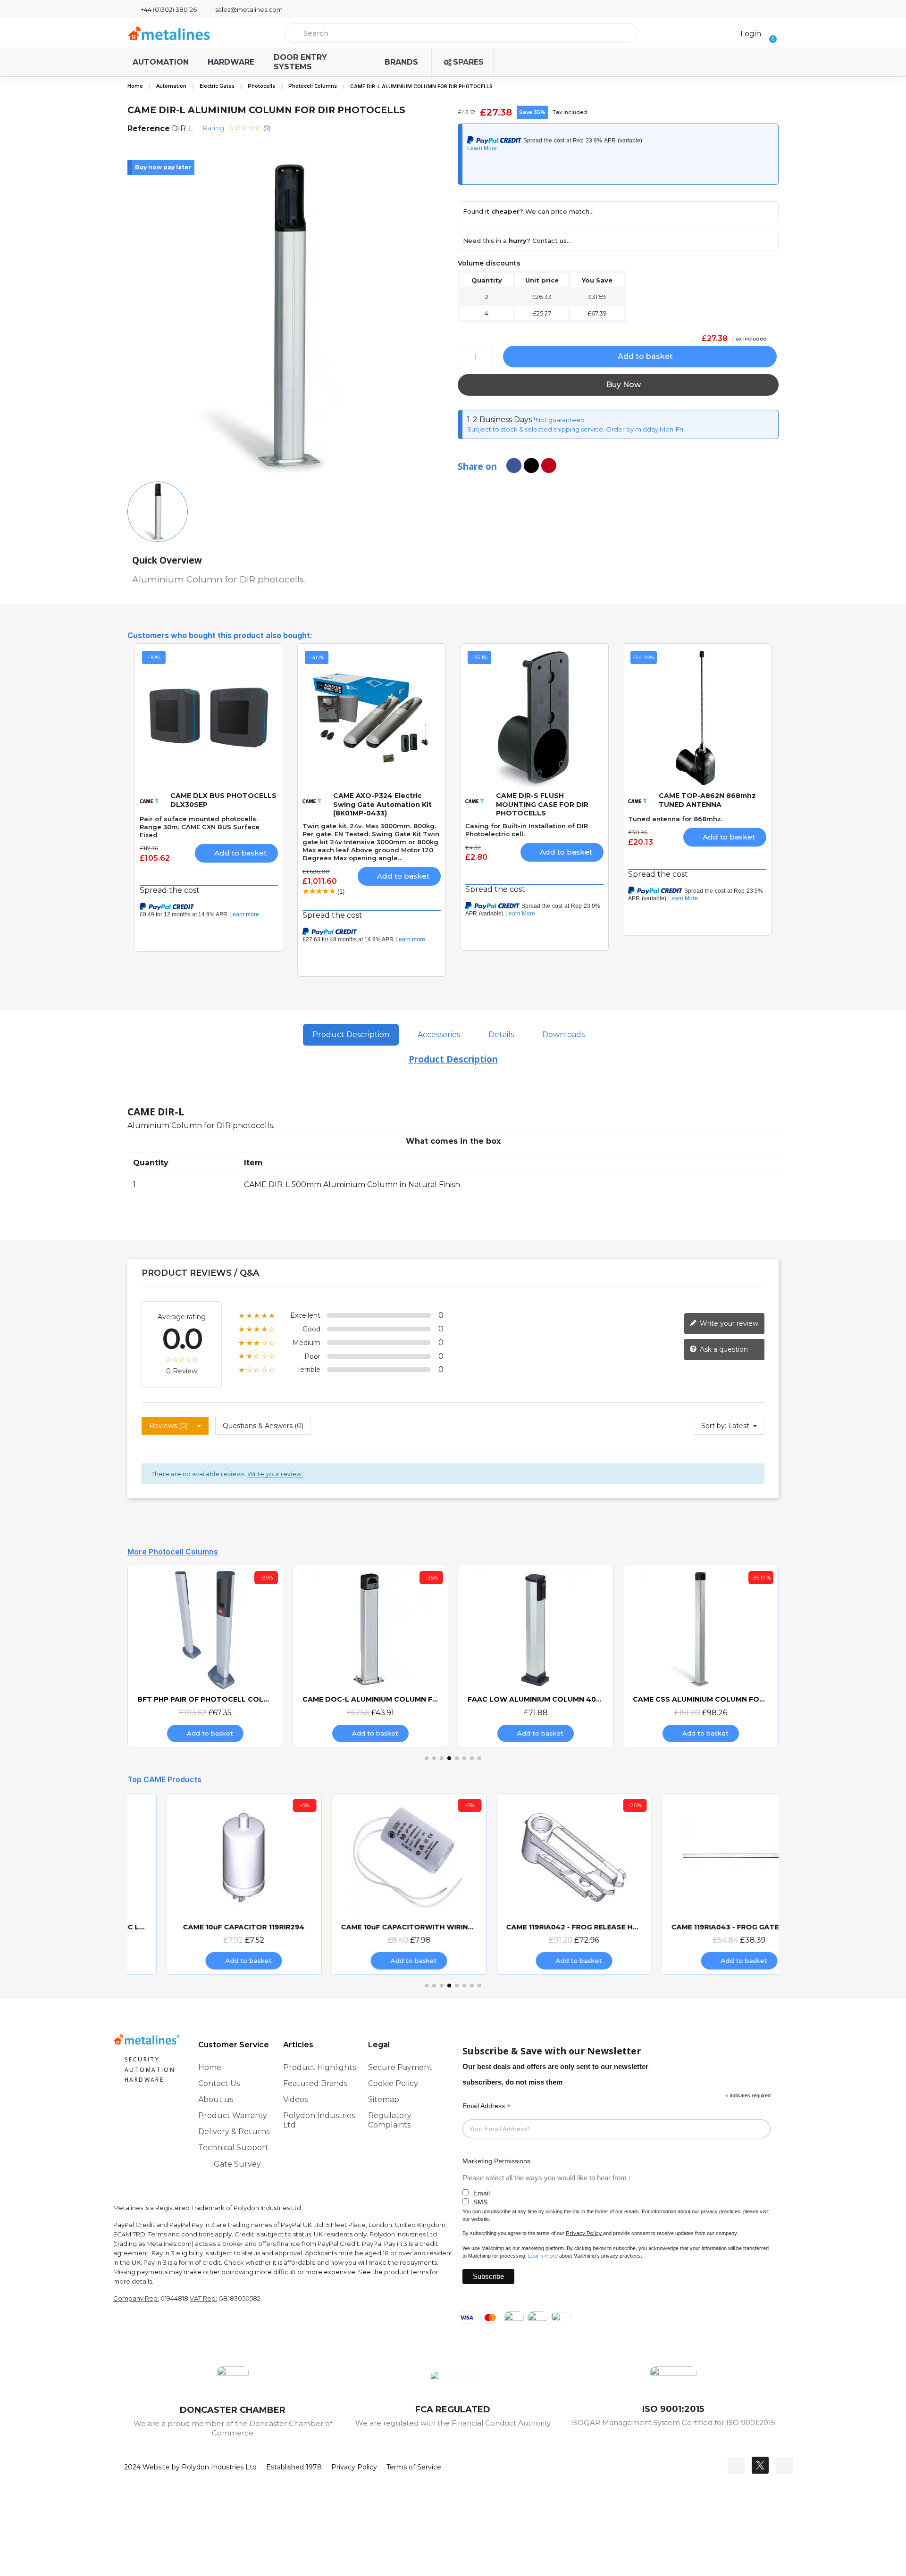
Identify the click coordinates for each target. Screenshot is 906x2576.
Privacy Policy (584, 2233)
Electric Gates (217, 86)
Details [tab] (501, 1035)
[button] (770, 33)
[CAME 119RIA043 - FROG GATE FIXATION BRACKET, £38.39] (701, 1884)
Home (135, 86)
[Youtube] (784, 2465)
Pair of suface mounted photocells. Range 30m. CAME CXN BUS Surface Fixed (200, 827)
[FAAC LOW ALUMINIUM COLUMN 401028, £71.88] (536, 1656)
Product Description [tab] (351, 1035)
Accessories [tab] (439, 1035)
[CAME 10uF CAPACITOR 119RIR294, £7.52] (205, 1884)
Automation (171, 86)
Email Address (487, 2106)
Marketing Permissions (496, 2161)
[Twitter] (760, 2465)
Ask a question (723, 1349)
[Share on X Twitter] (531, 465)
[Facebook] (736, 2465)
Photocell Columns (313, 86)
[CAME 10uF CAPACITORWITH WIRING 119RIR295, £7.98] (370, 1884)
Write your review (728, 1323)
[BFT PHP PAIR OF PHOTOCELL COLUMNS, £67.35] (205, 1656)
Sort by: (714, 1426)
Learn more (543, 2256)
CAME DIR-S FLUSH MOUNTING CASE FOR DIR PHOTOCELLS (542, 804)
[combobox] (461, 33)
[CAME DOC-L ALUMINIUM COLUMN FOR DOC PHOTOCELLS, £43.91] (370, 1656)
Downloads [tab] (563, 1035)
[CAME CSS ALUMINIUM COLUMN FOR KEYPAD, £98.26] (701, 1656)
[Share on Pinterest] (549, 465)
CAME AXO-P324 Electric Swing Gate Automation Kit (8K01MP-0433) (382, 804)
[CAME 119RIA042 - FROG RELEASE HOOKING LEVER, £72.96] (536, 1884)
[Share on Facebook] (514, 465)
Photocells (261, 86)
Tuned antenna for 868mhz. (675, 819)
